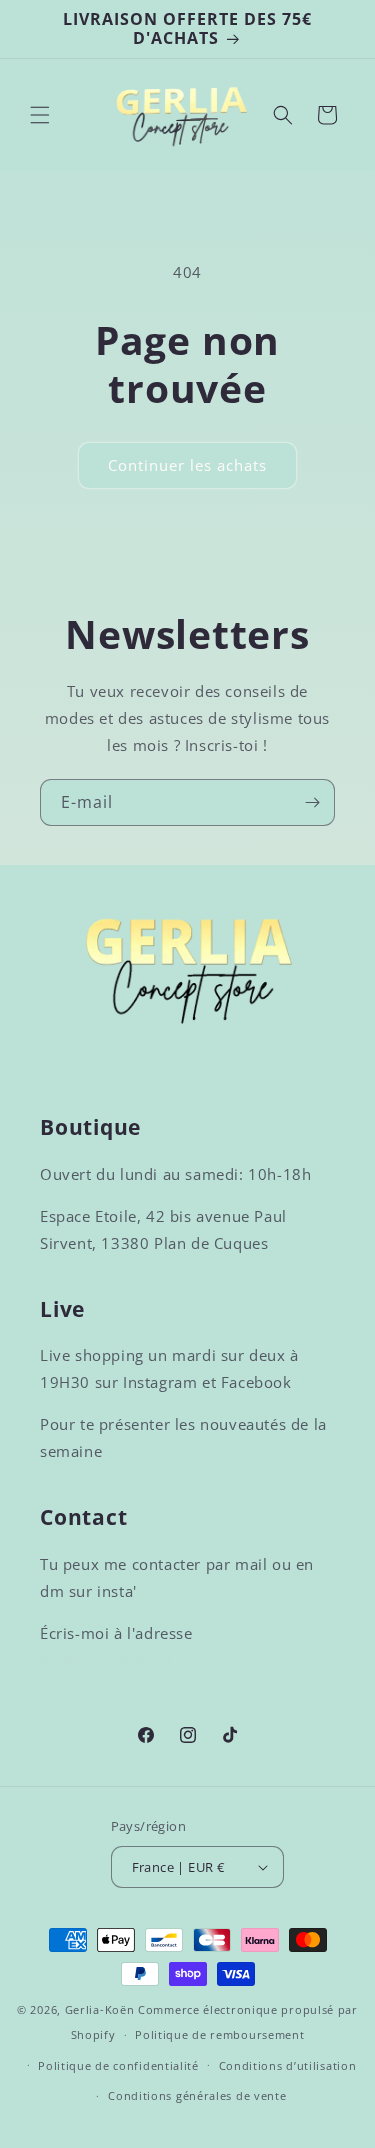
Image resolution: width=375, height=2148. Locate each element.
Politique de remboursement (219, 2034)
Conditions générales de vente (197, 2095)
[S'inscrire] (312, 802)
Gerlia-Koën (100, 2009)
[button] (40, 115)
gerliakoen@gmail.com (124, 1660)
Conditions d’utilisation (288, 2065)
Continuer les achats (187, 465)
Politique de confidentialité (118, 2065)
